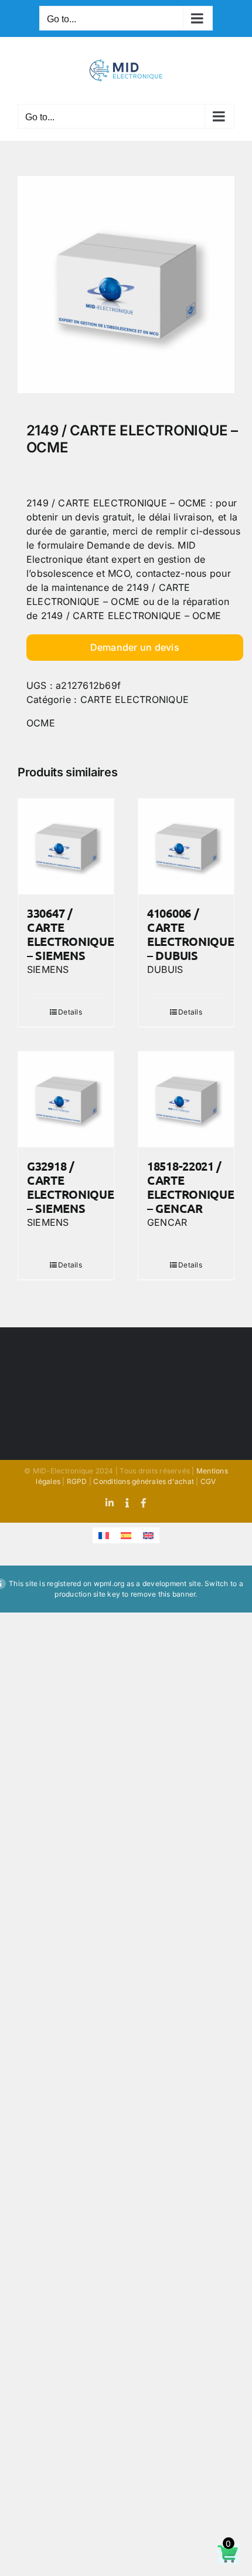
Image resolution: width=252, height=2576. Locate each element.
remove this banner (163, 1594)
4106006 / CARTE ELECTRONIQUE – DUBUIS (190, 934)
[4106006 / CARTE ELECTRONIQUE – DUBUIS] (186, 846)
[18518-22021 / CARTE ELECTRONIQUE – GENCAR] (186, 1099)
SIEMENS (48, 969)
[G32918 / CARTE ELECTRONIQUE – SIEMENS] (66, 1099)
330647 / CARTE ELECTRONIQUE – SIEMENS (70, 934)
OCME (41, 723)
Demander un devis (135, 647)
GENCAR (167, 1222)
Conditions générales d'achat (144, 1481)
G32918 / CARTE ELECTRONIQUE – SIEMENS (70, 1187)
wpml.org (109, 1583)
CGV (208, 1481)
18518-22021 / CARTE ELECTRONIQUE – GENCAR (190, 1187)
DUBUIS (165, 969)
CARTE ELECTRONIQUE (134, 699)
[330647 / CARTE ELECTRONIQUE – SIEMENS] (66, 846)
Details (70, 1012)
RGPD (77, 1481)
